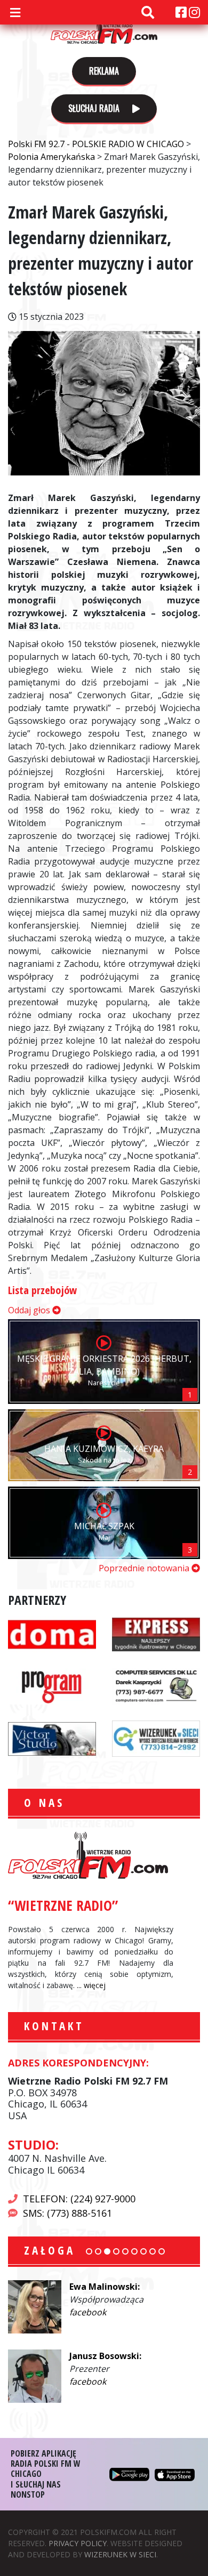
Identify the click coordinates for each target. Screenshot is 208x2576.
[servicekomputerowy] (156, 1685)
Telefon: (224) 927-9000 (79, 2199)
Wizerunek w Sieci (120, 2554)
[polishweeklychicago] (52, 1685)
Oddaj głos (30, 1310)
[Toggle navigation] (15, 12)
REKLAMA (104, 71)
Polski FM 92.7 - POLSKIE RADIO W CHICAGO (104, 28)
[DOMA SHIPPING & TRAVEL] (52, 1633)
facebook (88, 2312)
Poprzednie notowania (145, 1568)
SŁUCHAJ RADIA (95, 108)
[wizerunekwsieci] (156, 1738)
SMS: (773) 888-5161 (67, 2213)
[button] (89, 2251)
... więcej (91, 1985)
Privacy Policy (78, 2543)
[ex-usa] (156, 1633)
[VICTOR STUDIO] (52, 1738)
